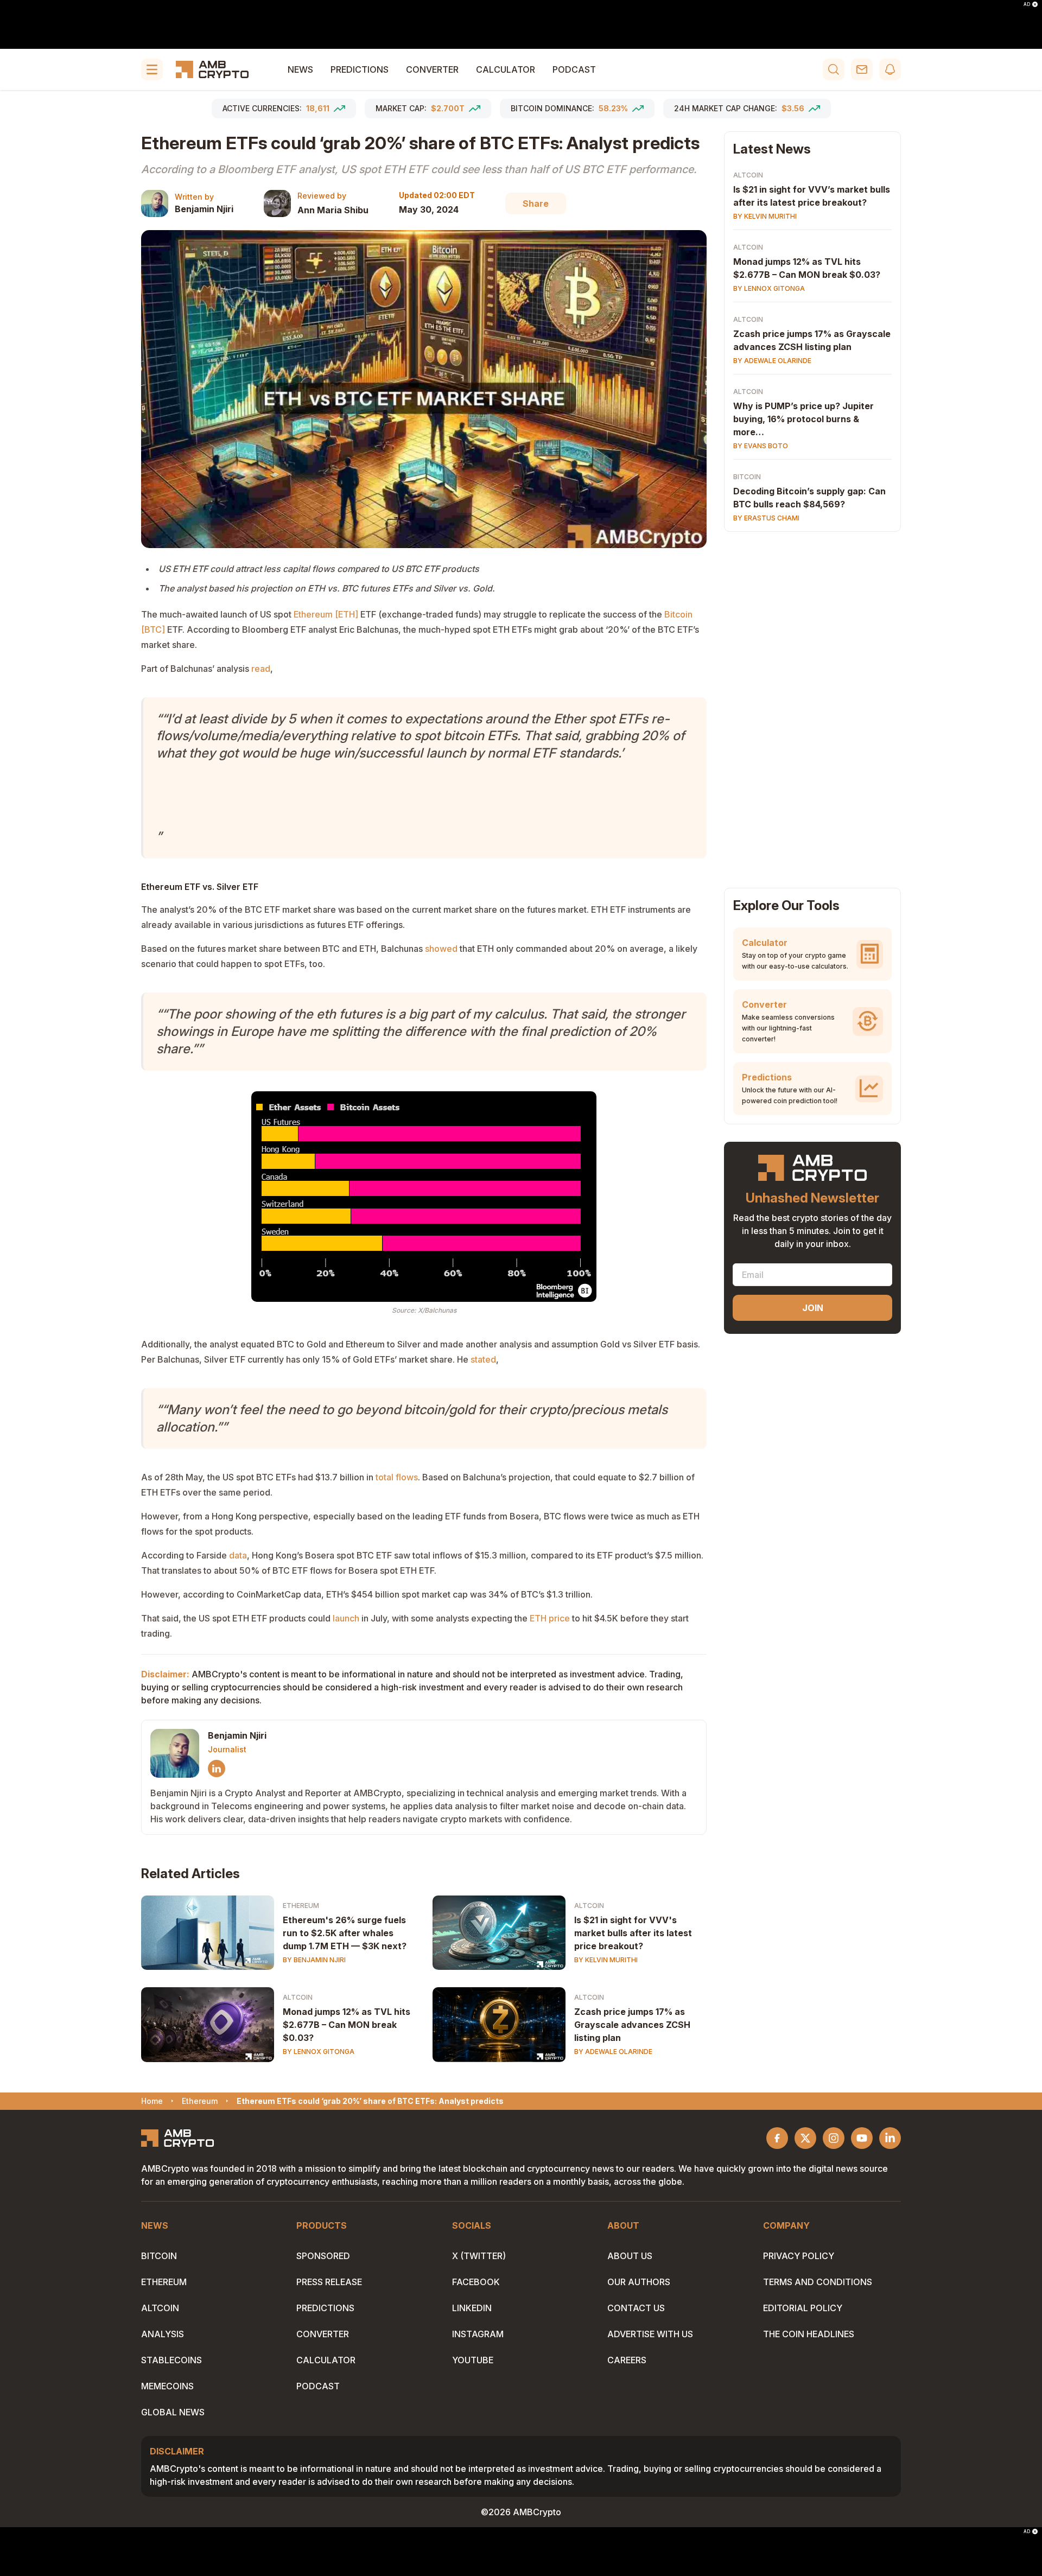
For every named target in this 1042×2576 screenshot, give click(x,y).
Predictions (360, 69)
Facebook (476, 2282)
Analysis (163, 2334)
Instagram (478, 2334)
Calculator (506, 69)
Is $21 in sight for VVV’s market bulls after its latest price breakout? (812, 196)
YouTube (473, 2360)
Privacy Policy (799, 2256)
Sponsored (323, 2256)
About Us (630, 2256)
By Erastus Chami (766, 518)
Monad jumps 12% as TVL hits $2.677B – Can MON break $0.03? (347, 2025)
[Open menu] (152, 69)
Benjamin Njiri (204, 209)
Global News (173, 2412)
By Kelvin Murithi (606, 1960)
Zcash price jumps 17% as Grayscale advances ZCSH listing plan (632, 2025)
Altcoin (589, 1906)
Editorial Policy (803, 2308)
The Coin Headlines (809, 2334)
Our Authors (639, 2282)
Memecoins (167, 2386)
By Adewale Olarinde (613, 2052)
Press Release (329, 2282)
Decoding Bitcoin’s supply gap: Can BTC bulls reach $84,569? (809, 498)
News (300, 69)
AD (1027, 4)
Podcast (574, 69)
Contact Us (636, 2308)
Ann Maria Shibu (333, 210)
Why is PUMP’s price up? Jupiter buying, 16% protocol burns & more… (803, 419)
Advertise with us (650, 2334)
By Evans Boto (761, 446)
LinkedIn (472, 2308)
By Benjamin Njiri (314, 1960)
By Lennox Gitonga (319, 2052)
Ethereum (301, 1906)
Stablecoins (171, 2360)
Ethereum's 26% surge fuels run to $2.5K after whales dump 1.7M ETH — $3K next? (345, 1933)
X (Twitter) (479, 2256)
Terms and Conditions (818, 2282)
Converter (432, 69)
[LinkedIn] (217, 1769)
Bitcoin (747, 477)
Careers (627, 2360)
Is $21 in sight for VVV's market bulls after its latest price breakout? (633, 1933)
